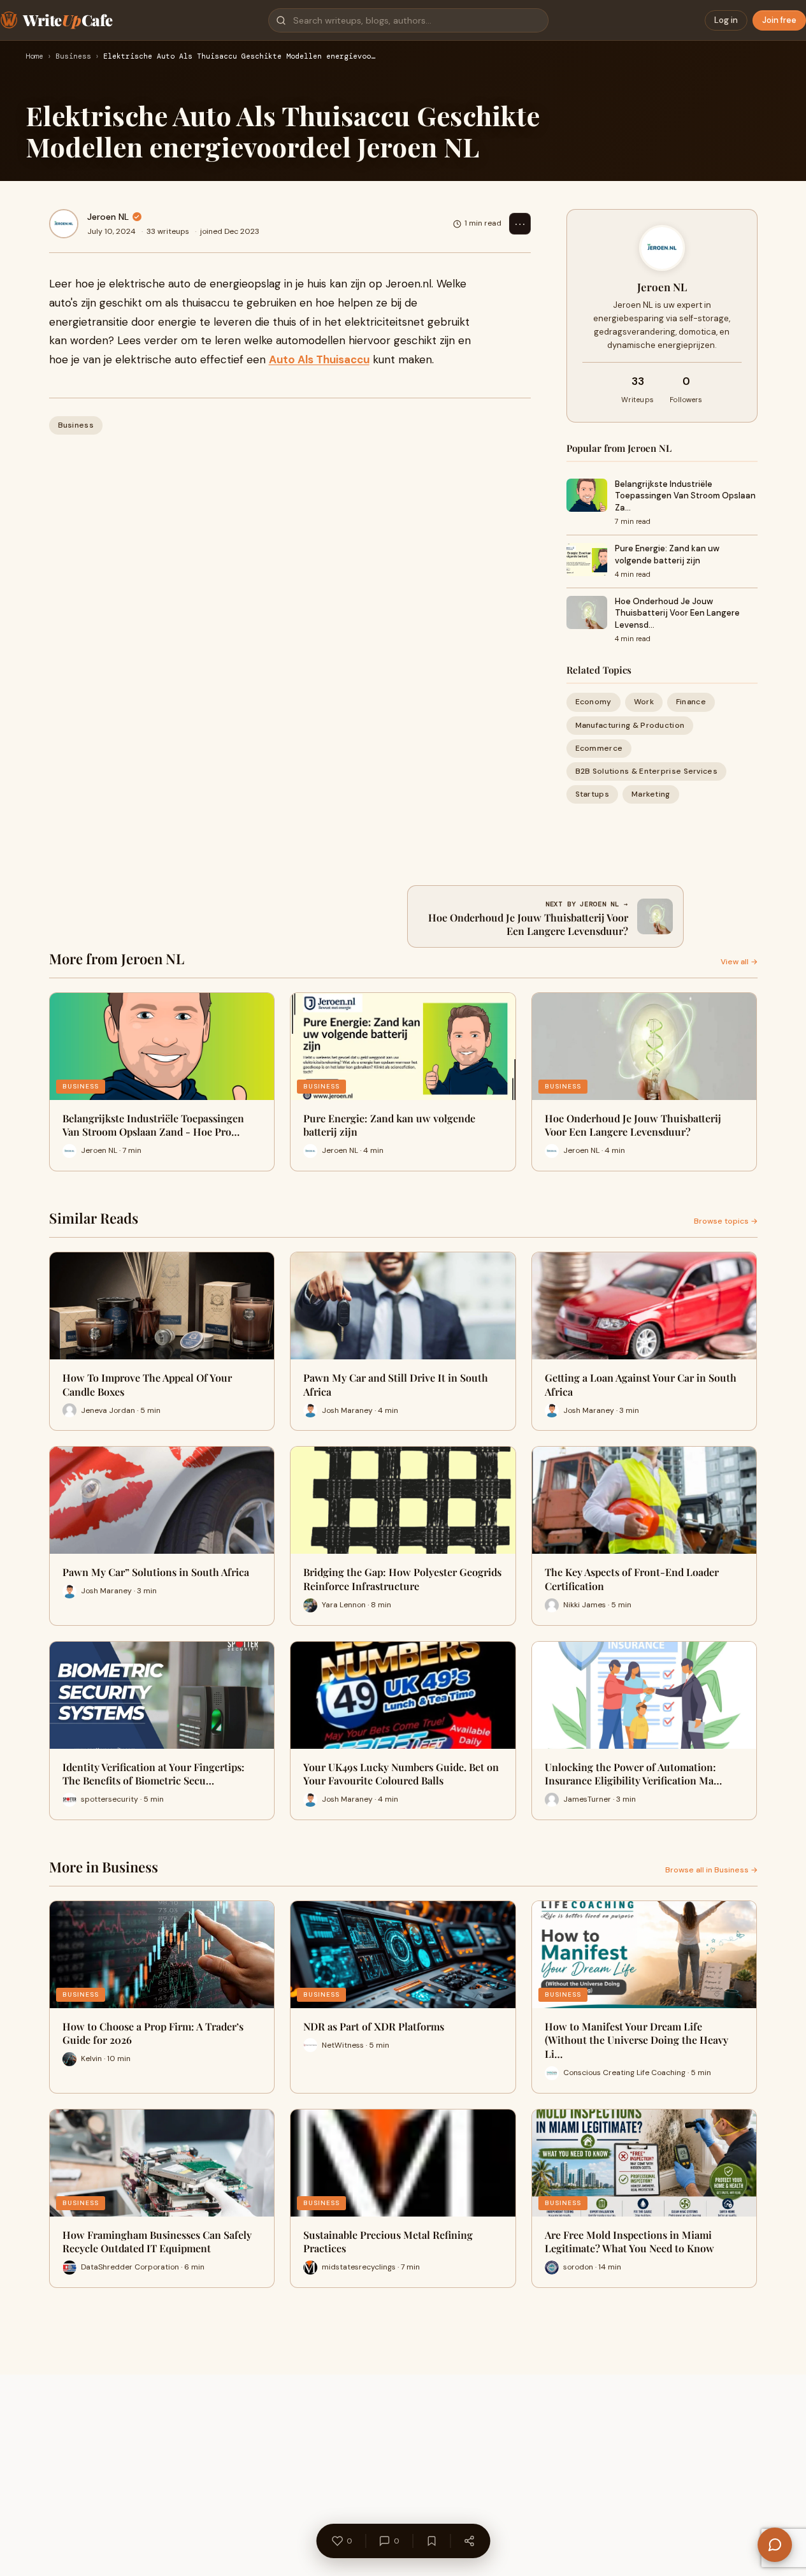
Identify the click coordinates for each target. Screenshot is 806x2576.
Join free (779, 20)
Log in (726, 20)
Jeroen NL (108, 217)
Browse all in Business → (711, 1870)
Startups (592, 794)
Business (73, 57)
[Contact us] (775, 2545)
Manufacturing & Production (630, 725)
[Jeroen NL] (64, 224)
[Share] (469, 2541)
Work (644, 702)
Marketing (651, 794)
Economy (594, 702)
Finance (691, 702)
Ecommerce (599, 748)
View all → (739, 962)
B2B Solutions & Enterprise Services (647, 771)
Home (34, 57)
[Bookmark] (431, 2541)
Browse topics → (726, 1221)
